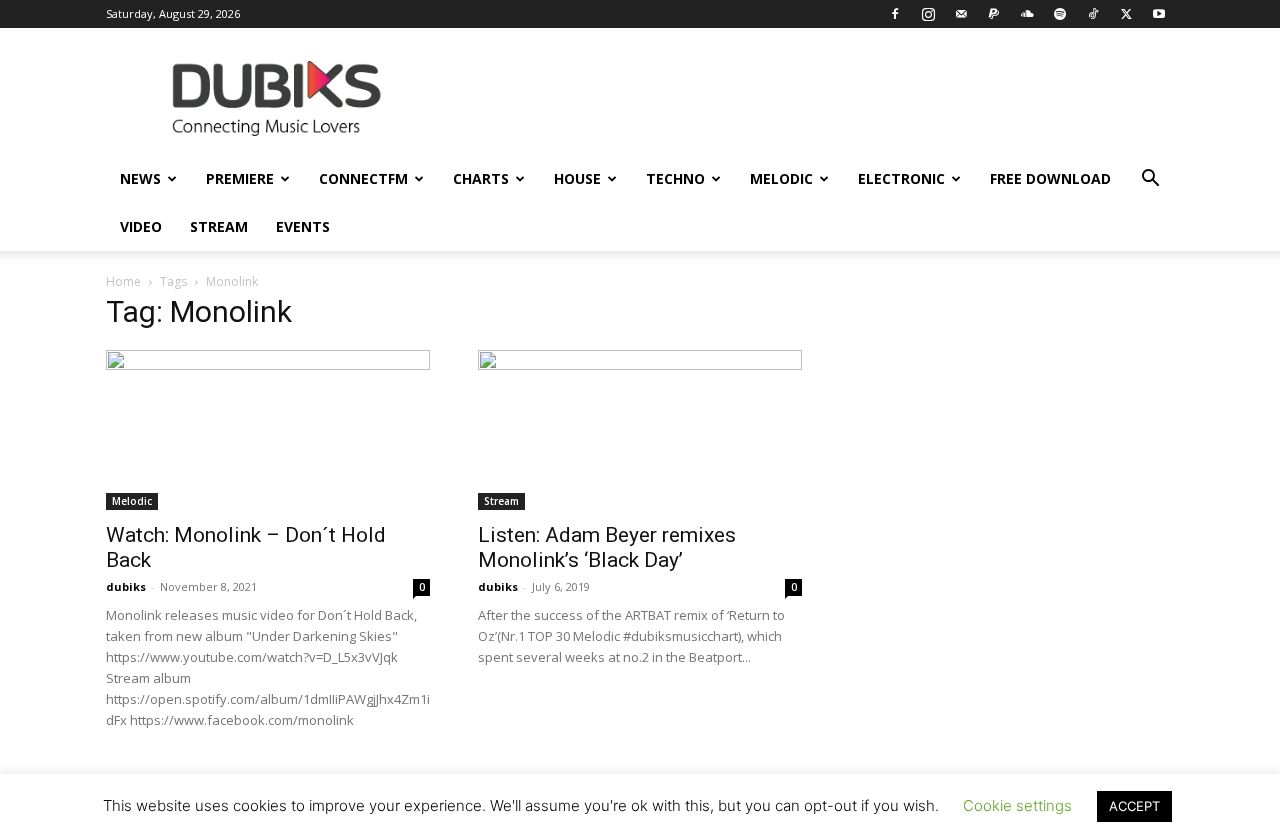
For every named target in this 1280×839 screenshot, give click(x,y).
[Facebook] (895, 14)
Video (141, 226)
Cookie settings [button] (1017, 805)
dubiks (126, 586)
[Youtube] (1159, 14)
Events (303, 226)
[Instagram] (928, 14)
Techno (675, 178)
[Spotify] (1060, 14)
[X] (1126, 14)
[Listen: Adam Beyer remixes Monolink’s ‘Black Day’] (640, 430)
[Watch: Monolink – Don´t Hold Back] (268, 430)
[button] (1150, 180)
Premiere (240, 178)
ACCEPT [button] (1134, 806)
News (140, 178)
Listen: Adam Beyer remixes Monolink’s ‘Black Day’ (607, 547)
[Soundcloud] (1027, 14)
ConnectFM (363, 178)
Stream (219, 226)
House (577, 178)
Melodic (781, 178)
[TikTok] (1093, 14)
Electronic (901, 178)
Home (123, 281)
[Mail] (961, 14)
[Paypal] (994, 14)
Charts (481, 178)
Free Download (1050, 178)
